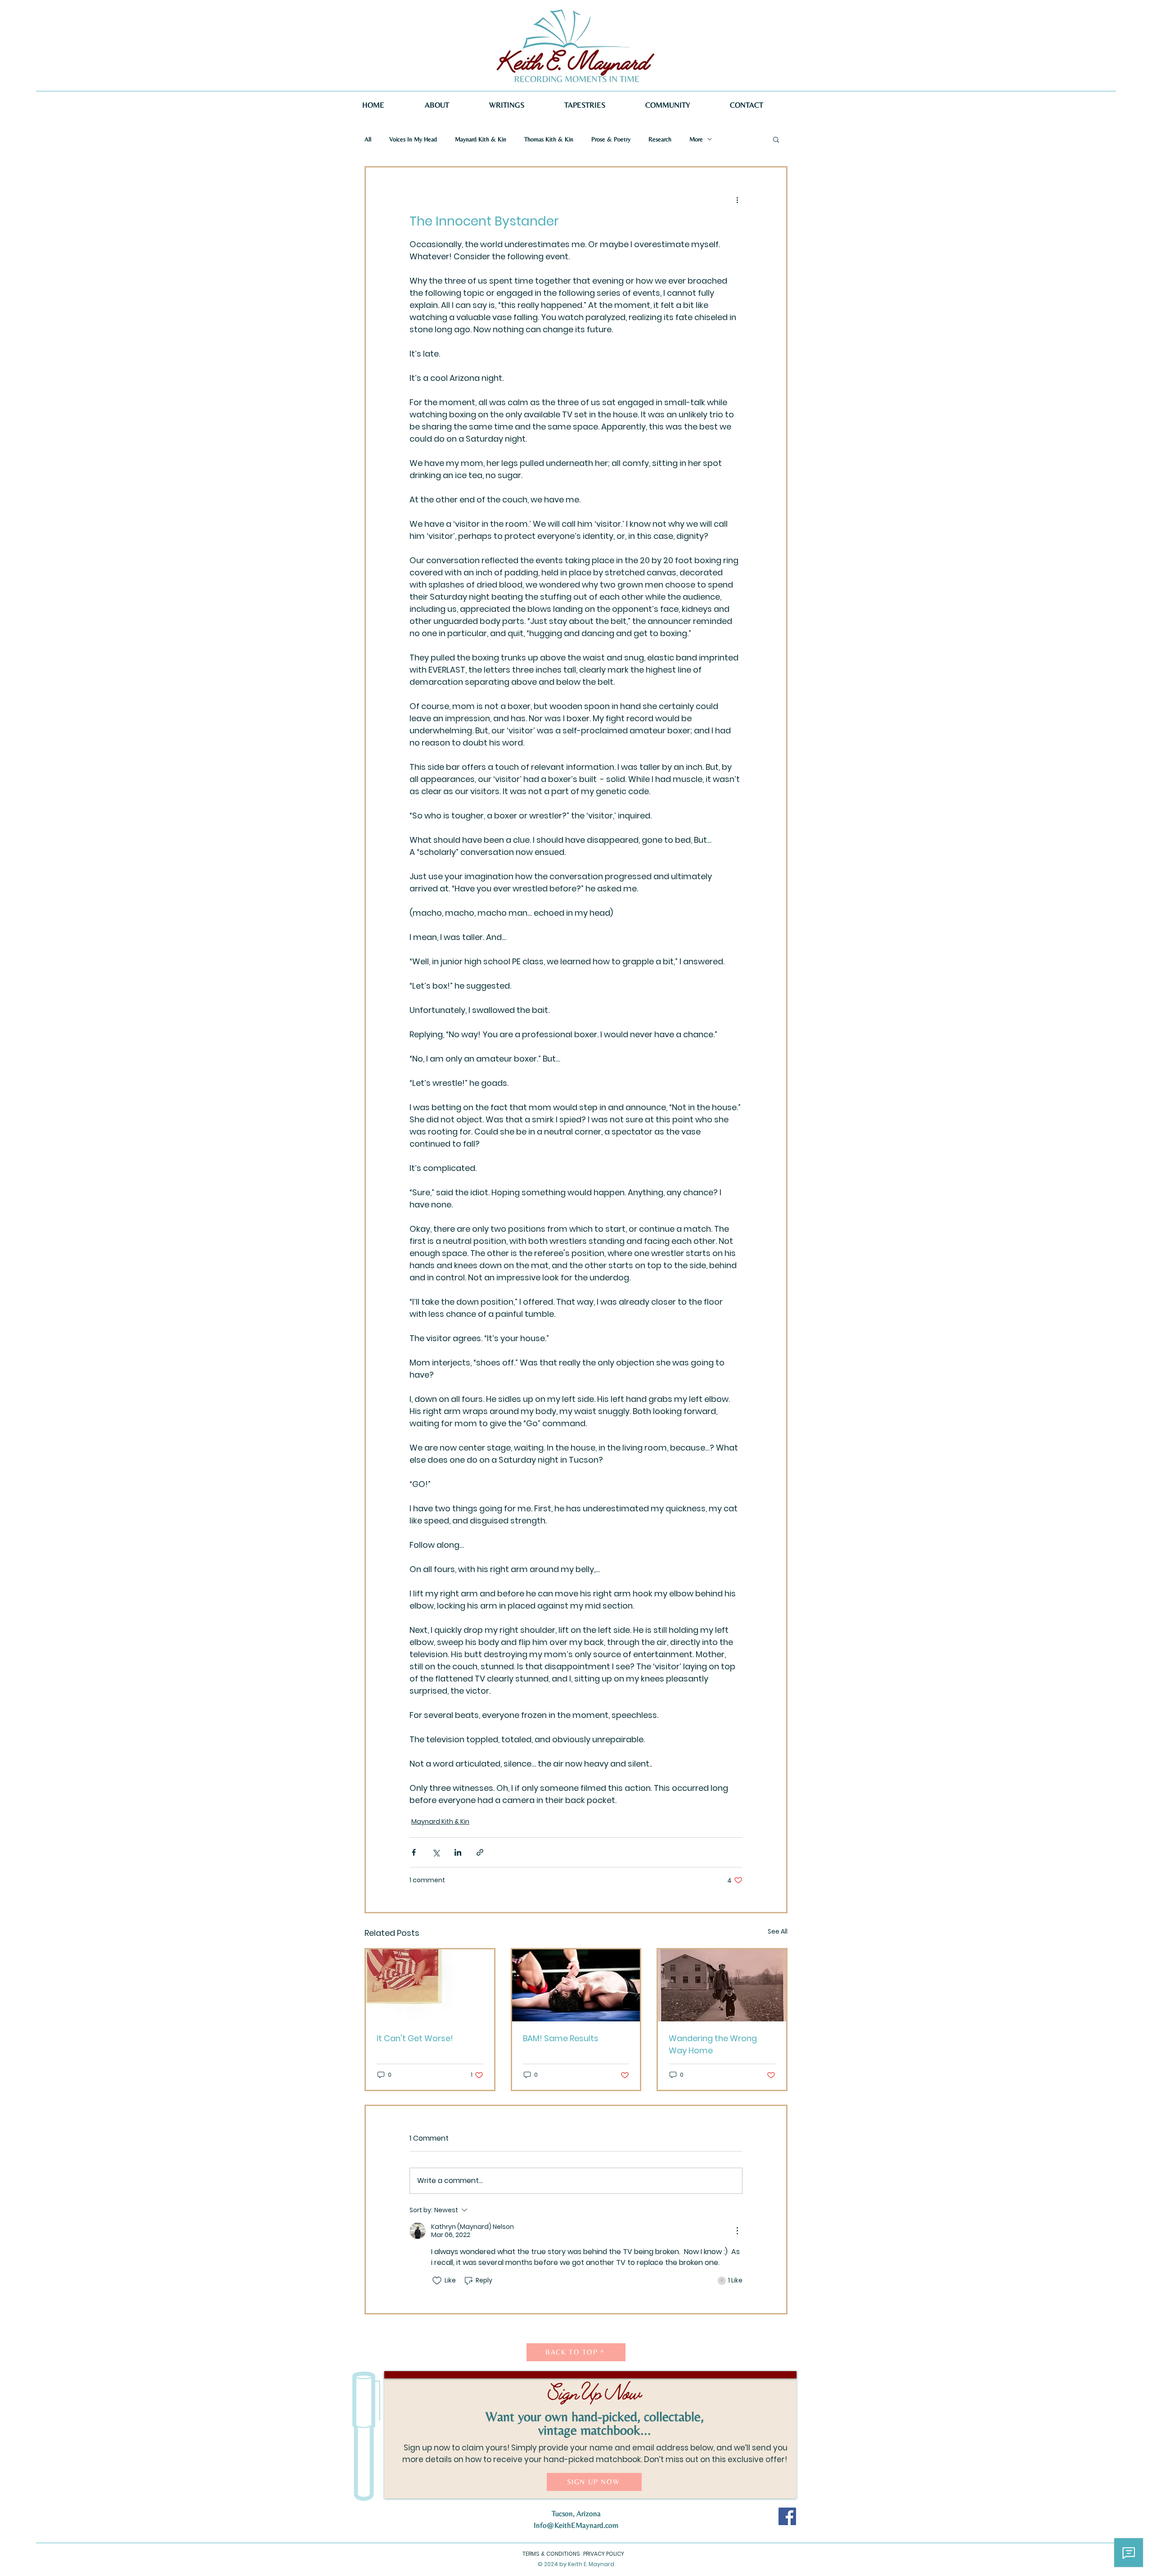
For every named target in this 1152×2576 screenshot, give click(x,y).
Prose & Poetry (611, 139)
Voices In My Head (413, 139)
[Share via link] (480, 1852)
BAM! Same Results (561, 2038)
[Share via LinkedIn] (458, 1852)
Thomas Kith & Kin (549, 139)
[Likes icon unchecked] (437, 2281)
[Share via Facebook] (414, 1852)
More (696, 139)
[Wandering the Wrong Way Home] (722, 1985)
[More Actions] (737, 2231)
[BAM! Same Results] (576, 1985)
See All (778, 1931)
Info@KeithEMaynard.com (576, 2525)
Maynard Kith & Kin (481, 139)
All (368, 139)
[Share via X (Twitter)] (436, 1852)
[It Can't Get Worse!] (430, 1985)
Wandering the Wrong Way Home (713, 2044)
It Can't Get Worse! (415, 2038)
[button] (776, 139)
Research (660, 139)
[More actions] (737, 200)
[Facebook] (787, 2516)
